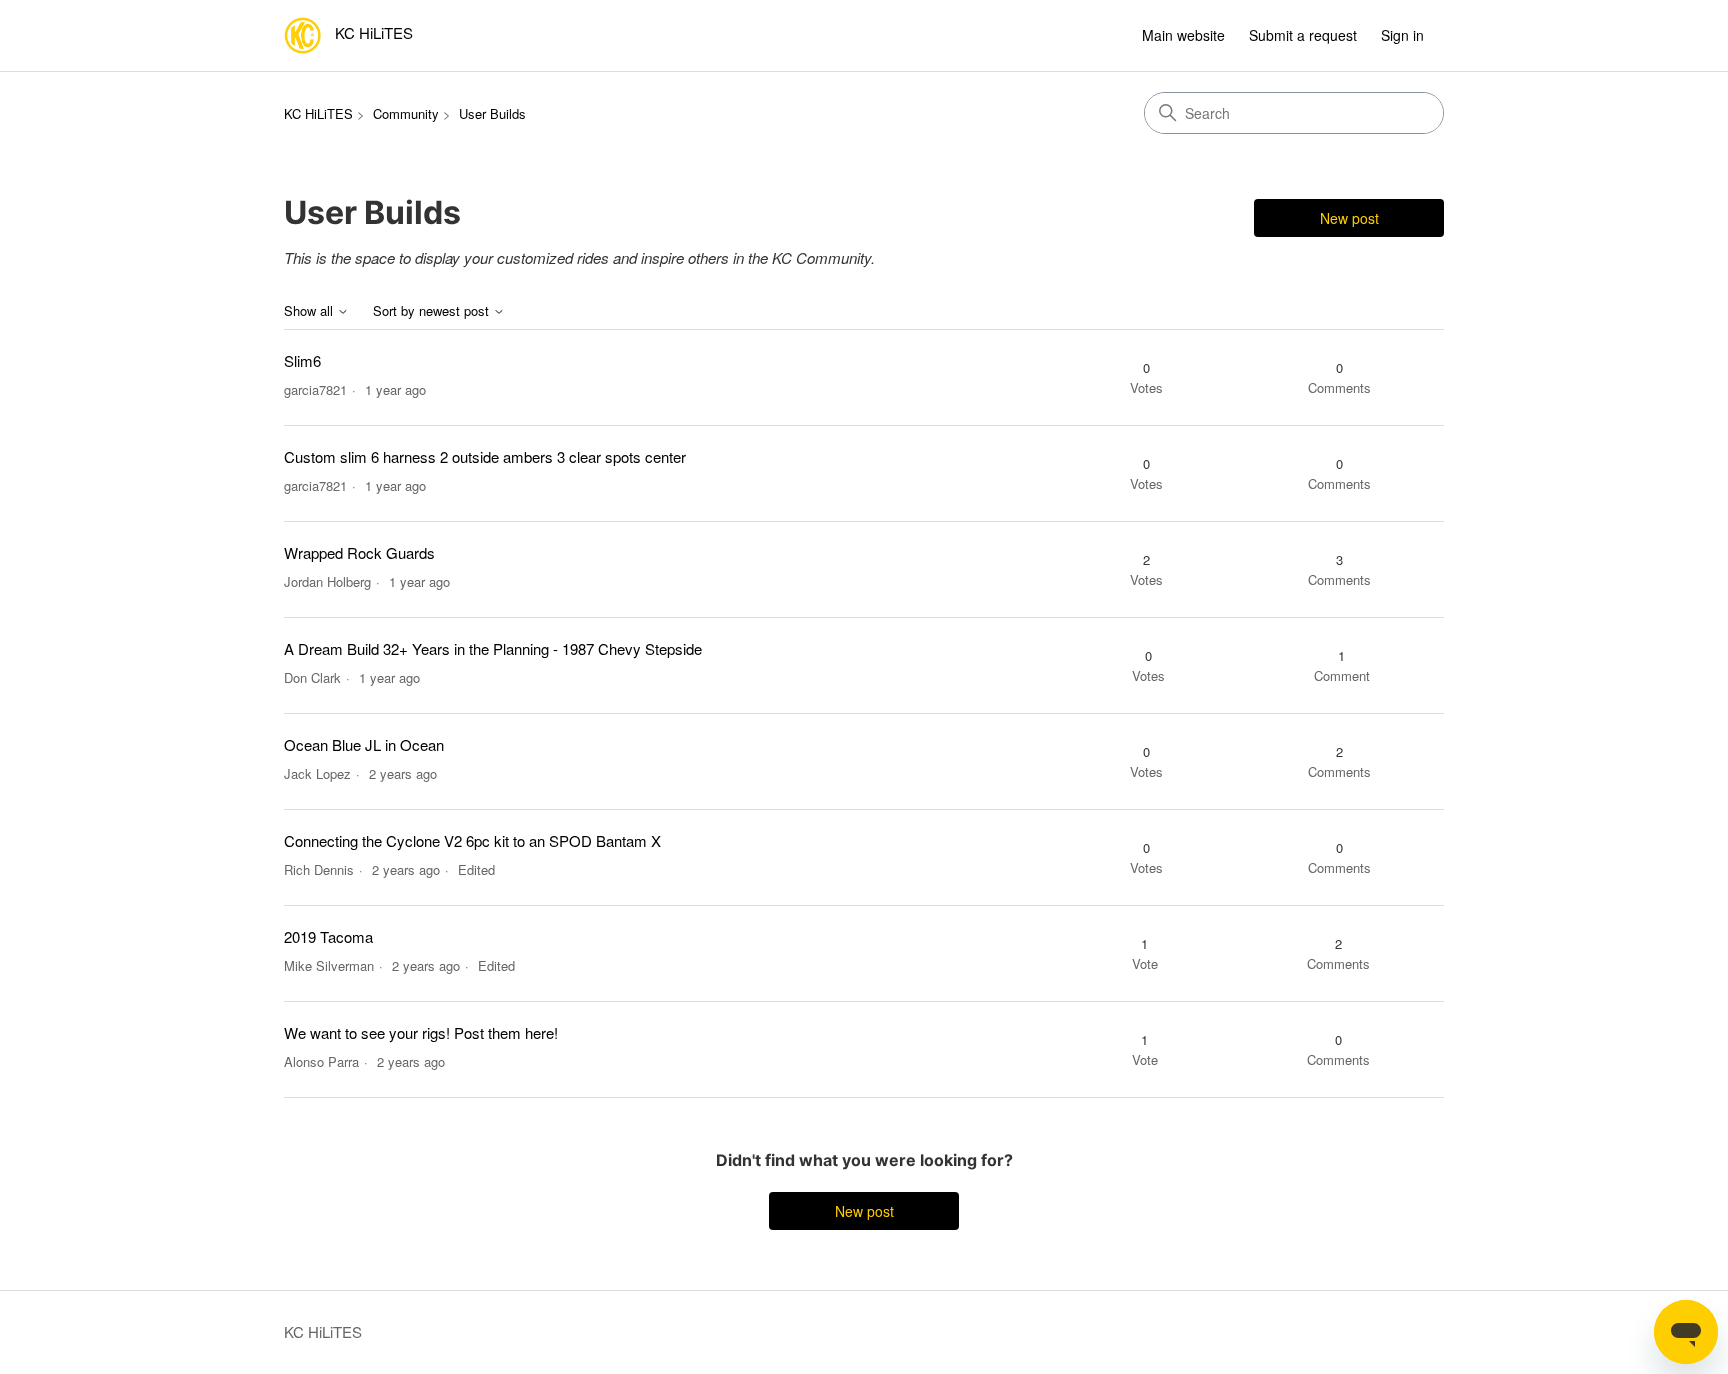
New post (1349, 218)
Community (406, 113)
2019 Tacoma (328, 936)
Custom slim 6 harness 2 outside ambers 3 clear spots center (485, 456)
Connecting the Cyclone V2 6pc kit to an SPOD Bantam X (472, 840)
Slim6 (302, 360)
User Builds (492, 113)
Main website (1183, 35)
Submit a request (1303, 35)
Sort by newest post (433, 311)
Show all (310, 311)
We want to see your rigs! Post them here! (421, 1032)
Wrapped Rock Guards (359, 552)
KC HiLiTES (318, 113)
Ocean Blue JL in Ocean (364, 744)
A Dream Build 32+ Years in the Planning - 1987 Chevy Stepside (493, 648)
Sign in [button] (1402, 35)
